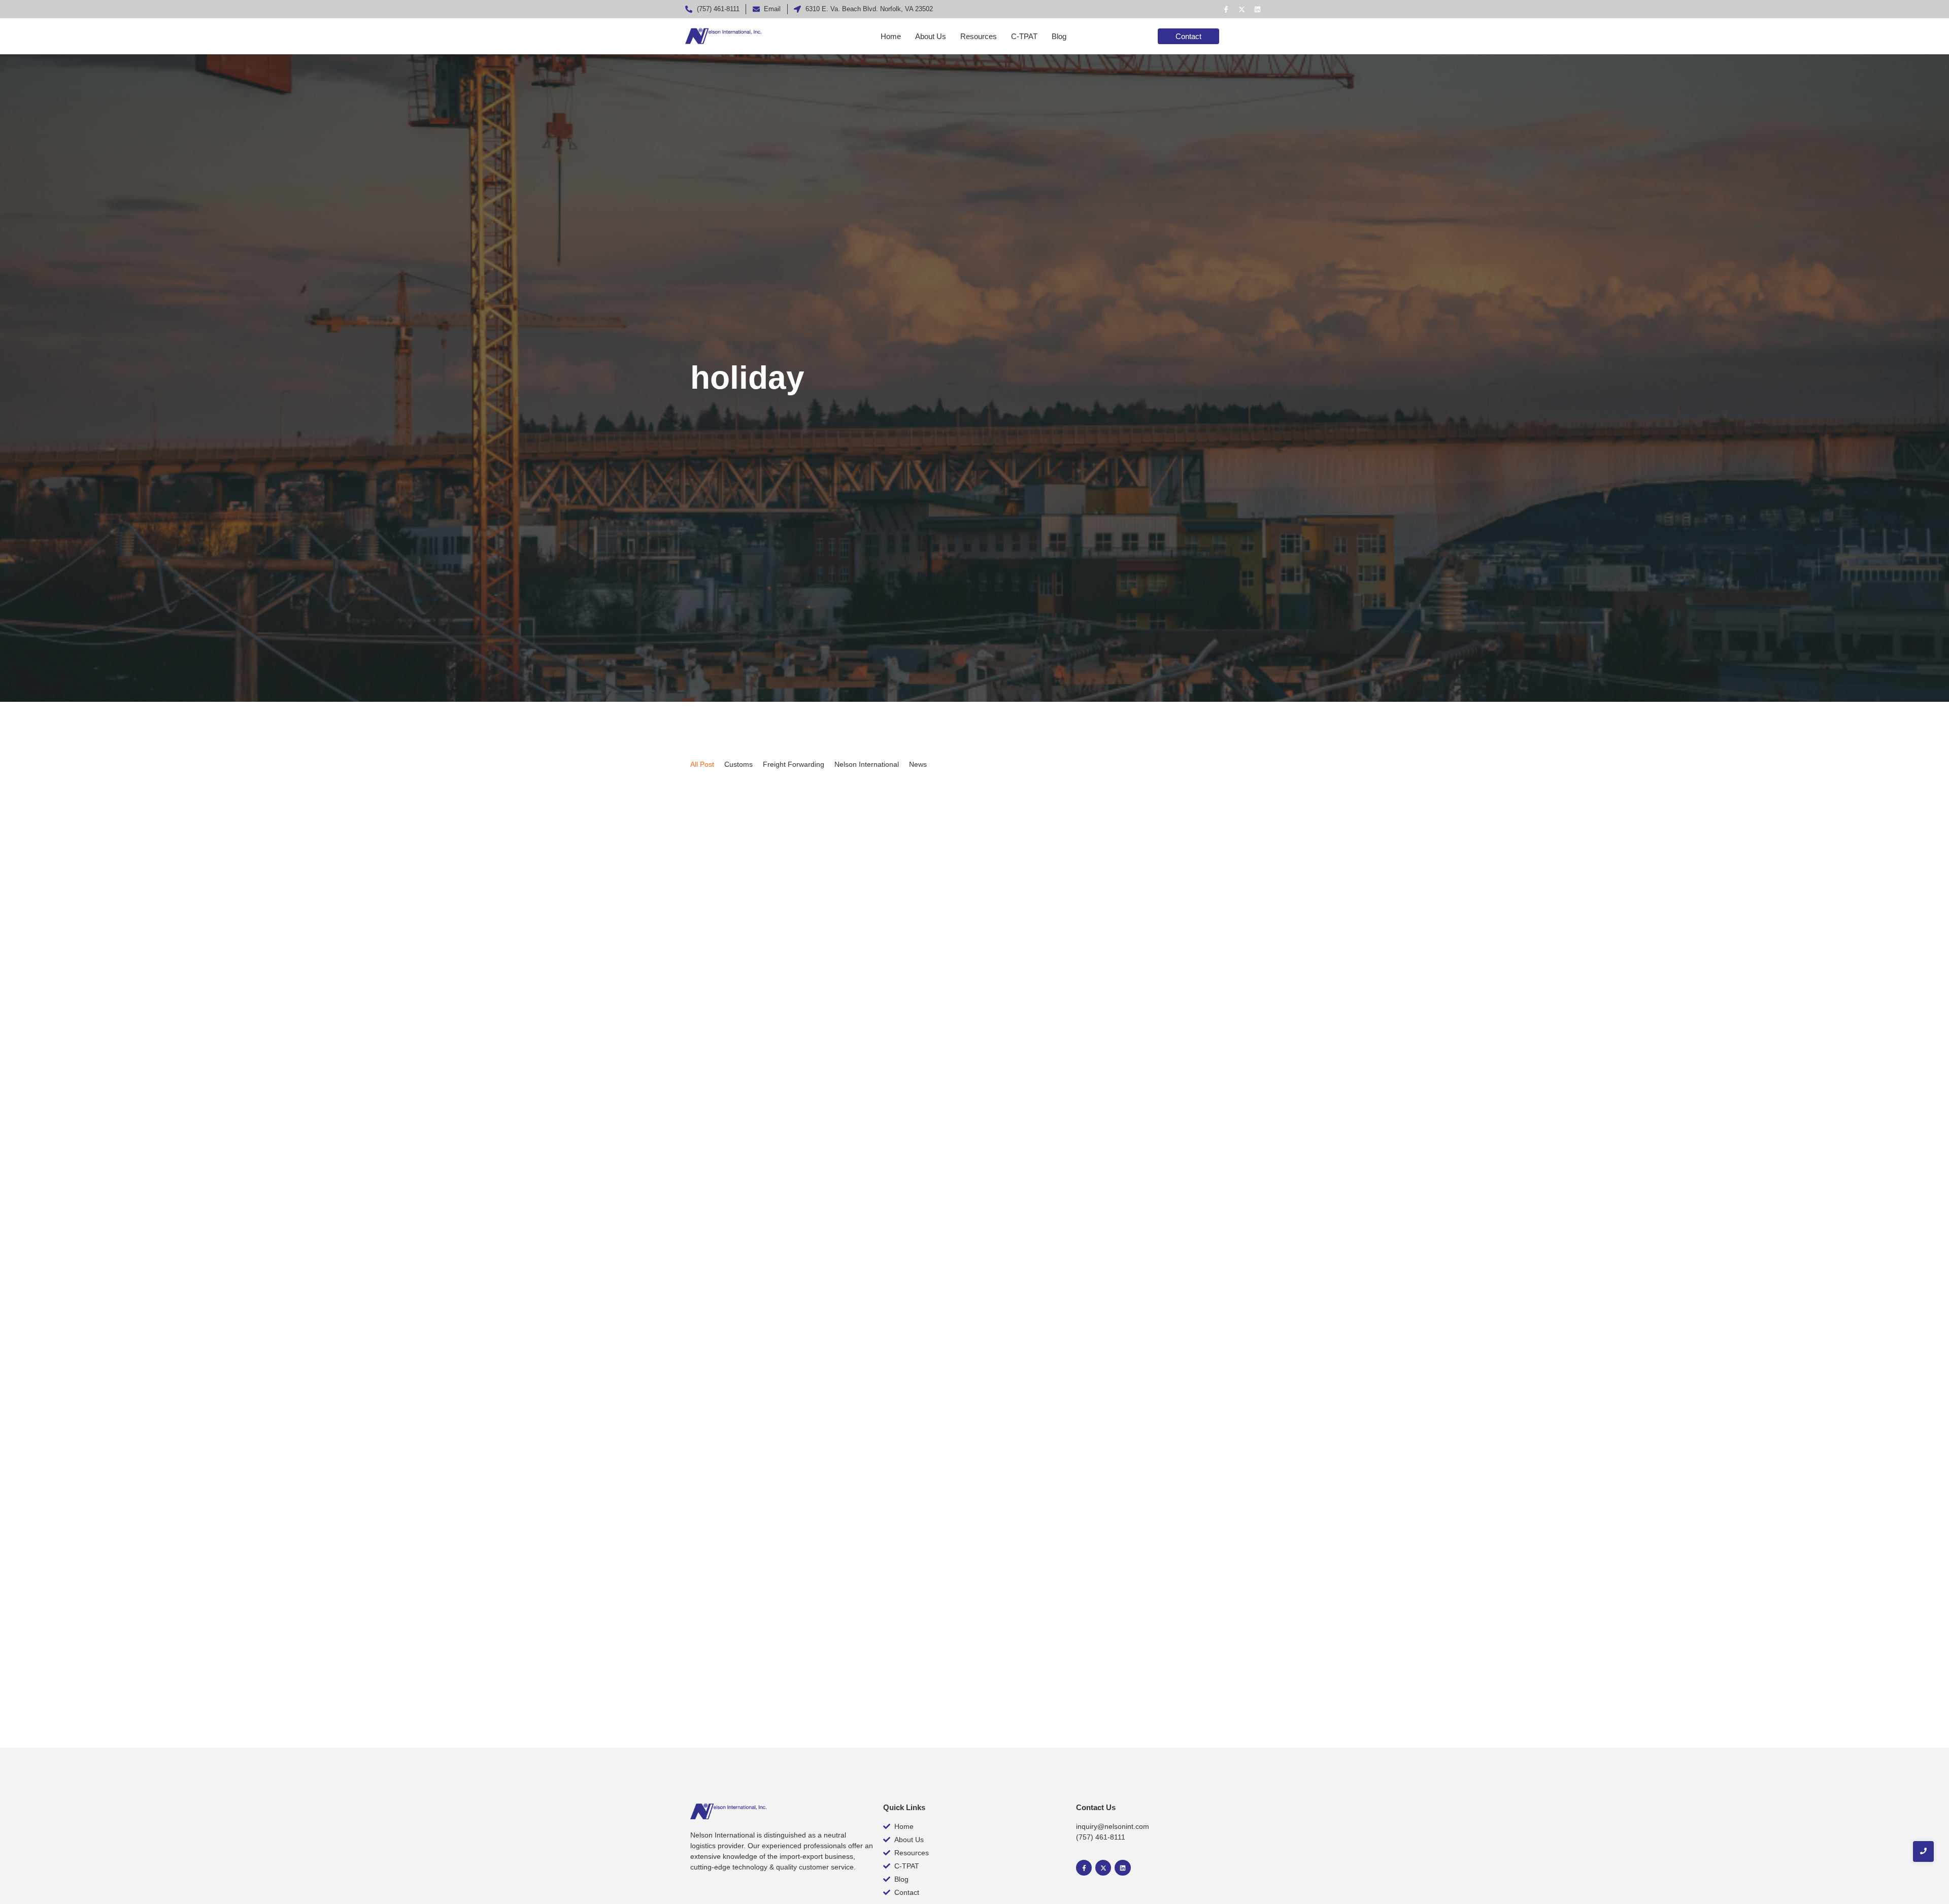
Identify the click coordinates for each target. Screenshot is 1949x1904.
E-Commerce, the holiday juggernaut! (786, 1184)
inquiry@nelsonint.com (1113, 1826)
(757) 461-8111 (1101, 1837)
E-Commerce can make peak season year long (810, 1635)
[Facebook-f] (1226, 9)
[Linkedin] (1257, 9)
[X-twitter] (1241, 9)
